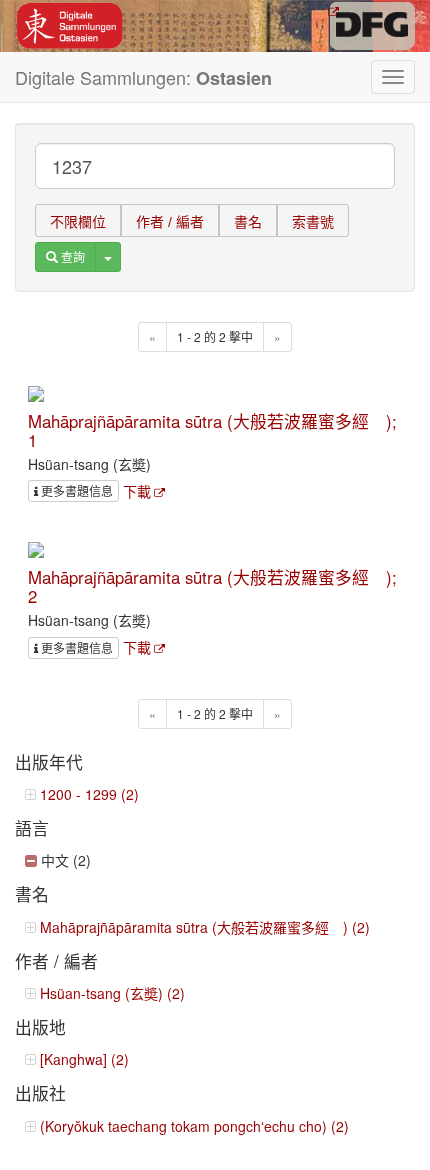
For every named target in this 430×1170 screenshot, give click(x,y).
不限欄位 (78, 222)
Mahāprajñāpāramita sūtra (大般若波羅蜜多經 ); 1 (212, 430)
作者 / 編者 (170, 222)
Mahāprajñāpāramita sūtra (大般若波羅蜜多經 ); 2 (212, 586)
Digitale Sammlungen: (143, 77)
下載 (137, 491)
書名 (248, 222)
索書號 (313, 222)
